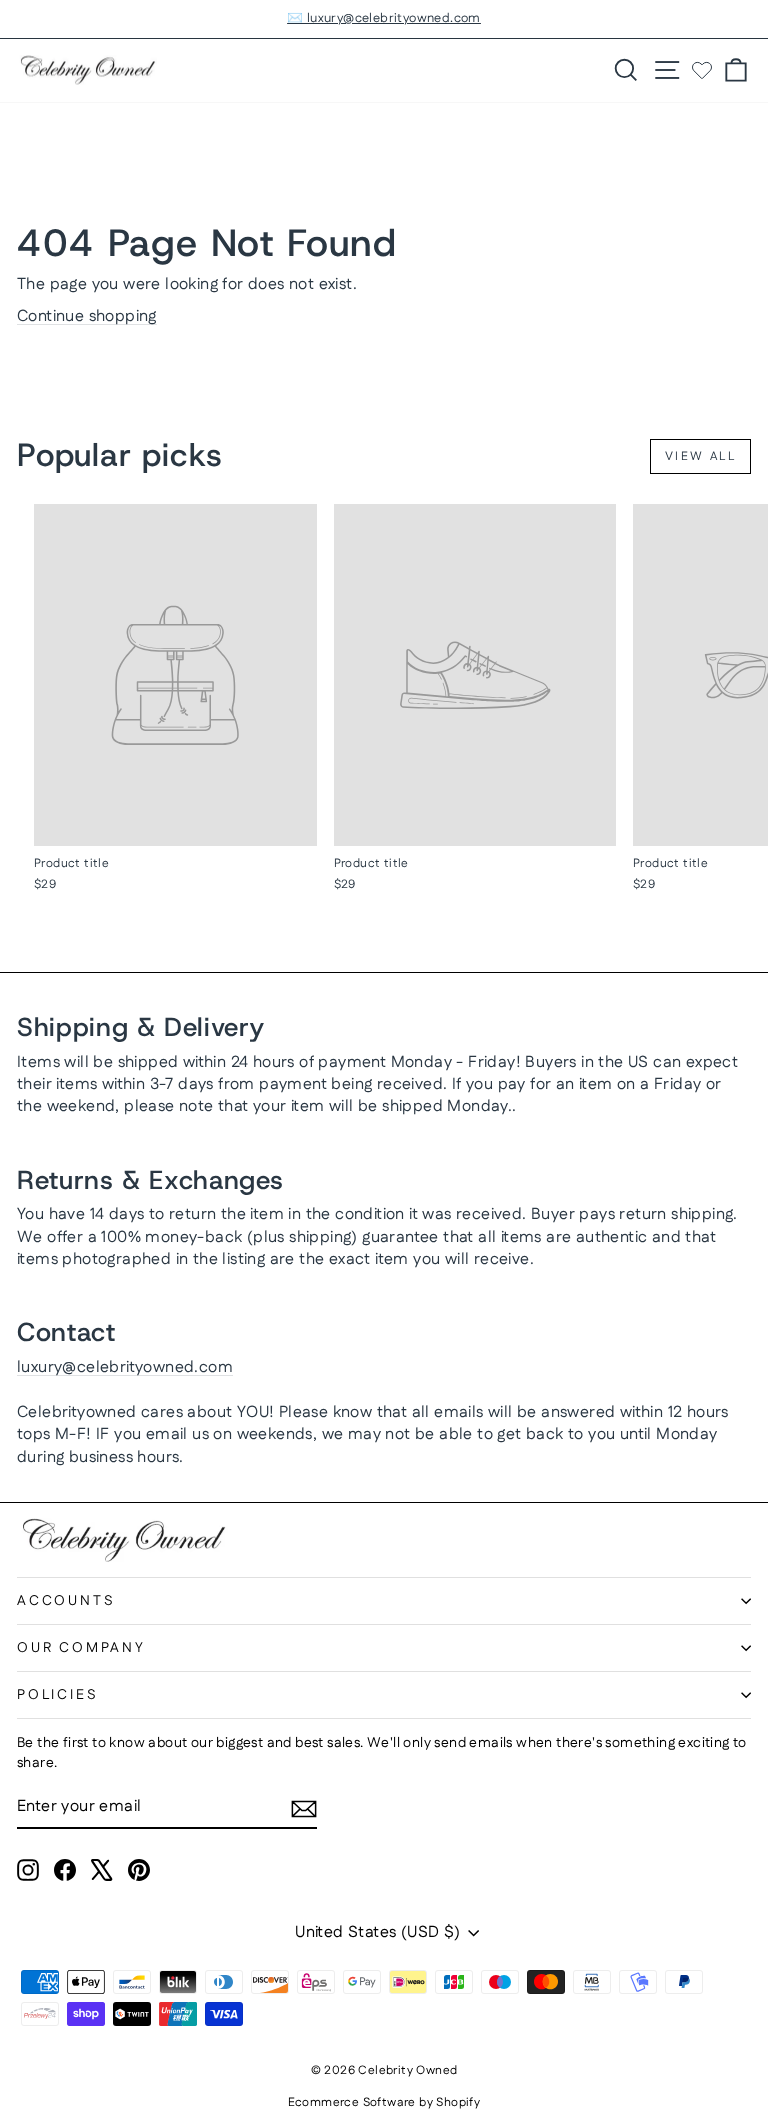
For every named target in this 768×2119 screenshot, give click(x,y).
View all (700, 456)
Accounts (66, 1601)
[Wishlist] (702, 70)
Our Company (81, 1648)
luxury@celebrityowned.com (125, 1367)
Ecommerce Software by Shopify (384, 2102)
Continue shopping (87, 316)
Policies (57, 1695)
